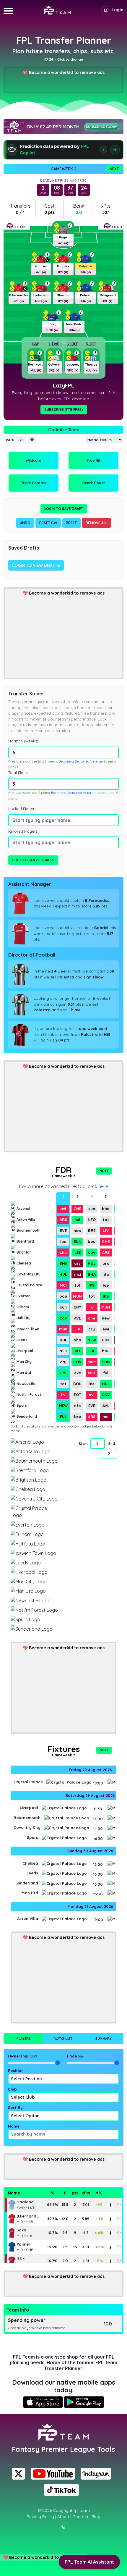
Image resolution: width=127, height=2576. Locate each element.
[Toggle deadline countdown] (32, 440)
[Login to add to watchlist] (119, 2205)
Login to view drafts (36, 565)
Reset (71, 523)
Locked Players (22, 809)
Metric (93, 440)
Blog (96, 2517)
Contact (80, 2517)
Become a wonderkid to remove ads (67, 72)
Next (114, 169)
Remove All (96, 523)
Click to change (70, 59)
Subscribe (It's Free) (64, 410)
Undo (25, 523)
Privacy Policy (40, 2517)
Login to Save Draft (64, 509)
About (63, 2517)
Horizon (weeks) (23, 741)
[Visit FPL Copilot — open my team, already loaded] (63, 150)
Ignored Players (23, 831)
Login (118, 10)
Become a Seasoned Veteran (81, 761)
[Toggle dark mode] (106, 11)
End (112, 1444)
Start (83, 1444)
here (103, 1186)
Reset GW (48, 523)
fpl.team (82, 2510)
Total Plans (18, 773)
